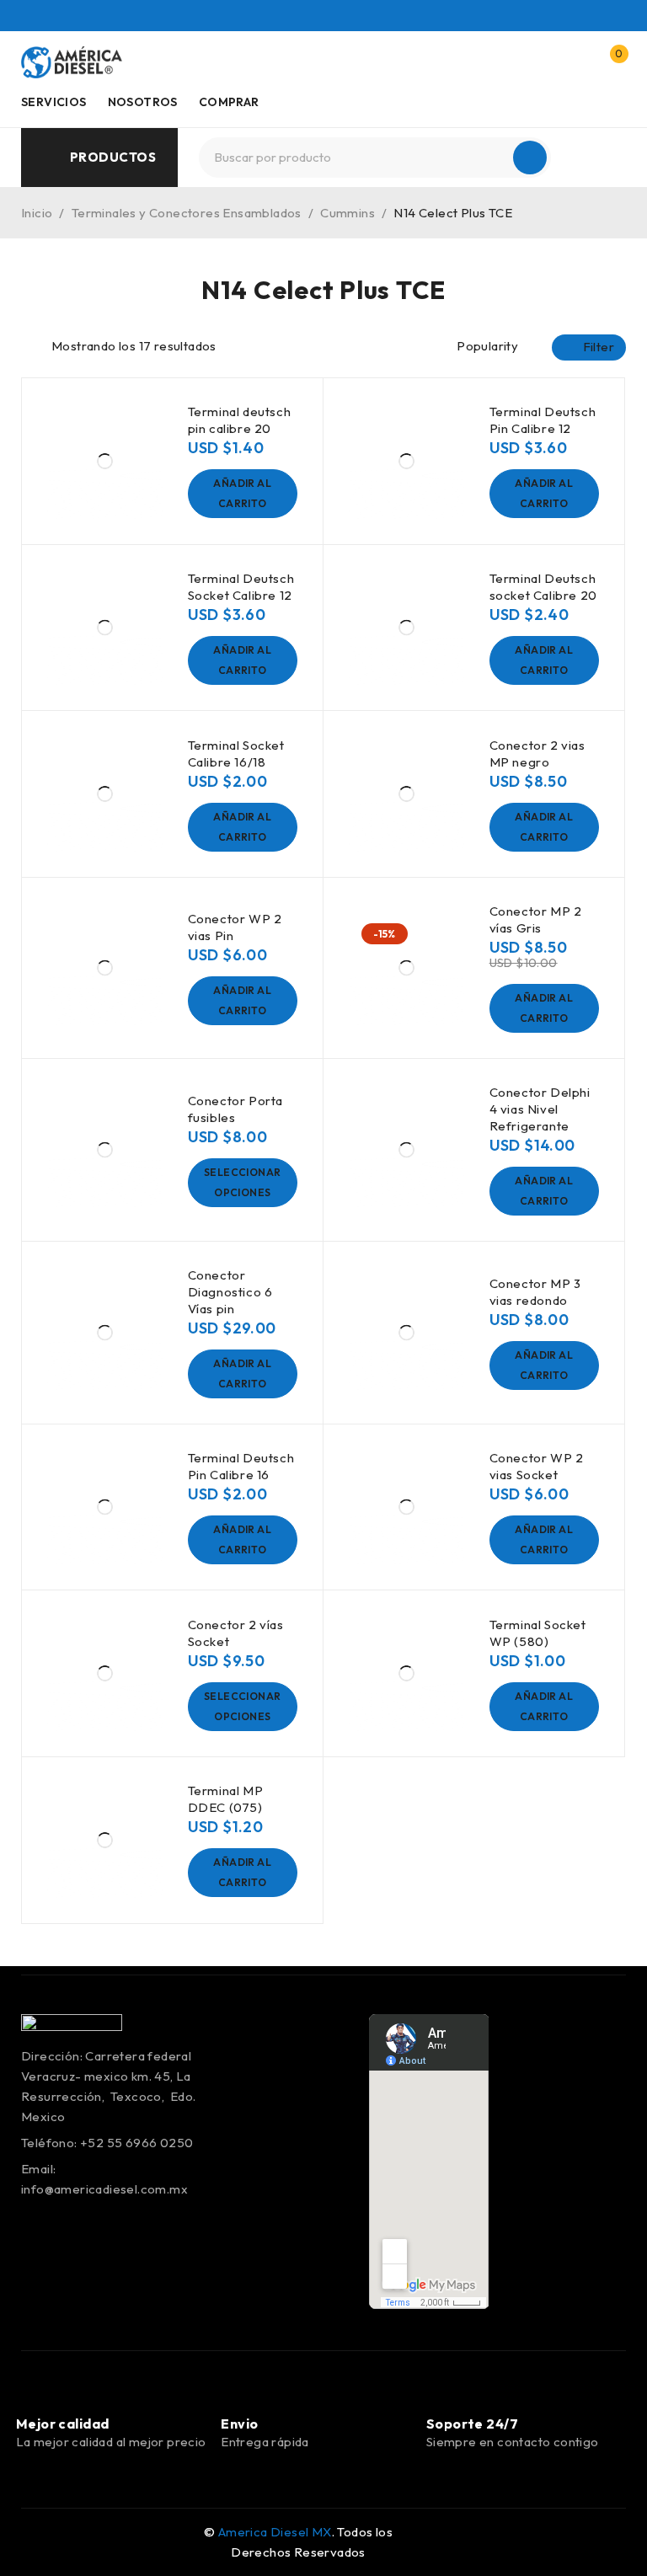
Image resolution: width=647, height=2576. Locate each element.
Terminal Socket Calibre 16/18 (236, 754)
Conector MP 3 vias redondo (535, 1292)
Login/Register (574, 62)
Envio (239, 2424)
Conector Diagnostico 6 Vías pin (230, 1292)
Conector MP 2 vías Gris (536, 919)
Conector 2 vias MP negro (537, 754)
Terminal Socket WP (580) (538, 1633)
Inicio (37, 213)
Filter (599, 347)
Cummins (348, 213)
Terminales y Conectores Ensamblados (187, 213)
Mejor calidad (63, 2424)
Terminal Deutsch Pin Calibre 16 (241, 1466)
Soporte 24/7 (472, 2424)
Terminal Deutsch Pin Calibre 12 (543, 420)
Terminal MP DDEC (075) (226, 1799)
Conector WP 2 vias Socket (537, 1466)
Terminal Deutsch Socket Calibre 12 (241, 587)
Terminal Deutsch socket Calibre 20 (543, 587)
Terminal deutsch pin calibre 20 (240, 420)
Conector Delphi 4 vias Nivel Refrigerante (540, 1109)
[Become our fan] (48, 2542)
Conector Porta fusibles (235, 1109)
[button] (243, 494)
